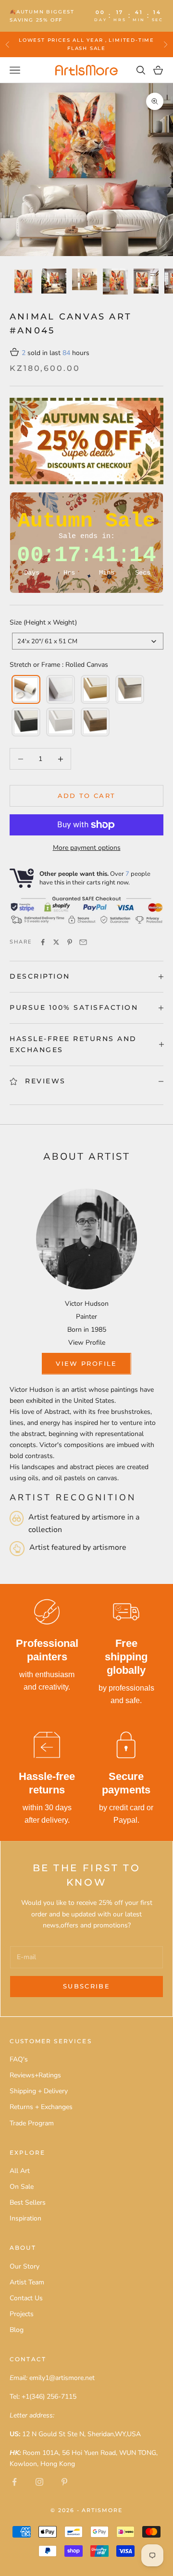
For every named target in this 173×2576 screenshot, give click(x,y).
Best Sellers (28, 2202)
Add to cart (87, 796)
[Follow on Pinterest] (64, 2482)
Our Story (25, 2266)
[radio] (25, 689)
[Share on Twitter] (56, 942)
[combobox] (88, 641)
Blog (17, 2330)
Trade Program (32, 2123)
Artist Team (27, 2282)
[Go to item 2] (54, 281)
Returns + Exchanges (41, 2107)
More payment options (87, 848)
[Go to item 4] (115, 282)
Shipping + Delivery (39, 2091)
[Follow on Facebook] (14, 2482)
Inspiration (25, 2218)
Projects (22, 2314)
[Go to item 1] (23, 281)
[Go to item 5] (146, 281)
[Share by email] (83, 942)
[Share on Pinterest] (70, 942)
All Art (20, 2171)
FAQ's (19, 2059)
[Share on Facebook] (43, 942)
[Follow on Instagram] (39, 2482)
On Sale (22, 2187)
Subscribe (86, 1986)
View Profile (87, 1343)
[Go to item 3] (85, 279)
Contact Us (26, 2298)
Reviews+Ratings (35, 2075)
